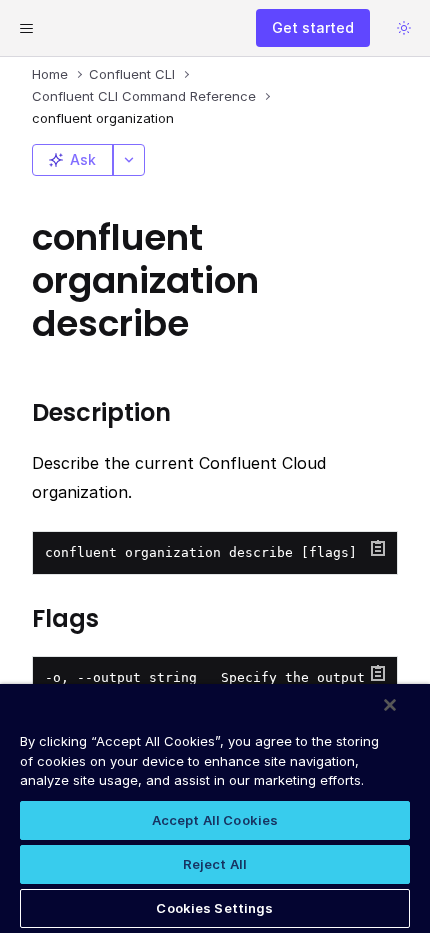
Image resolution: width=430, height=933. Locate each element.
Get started (313, 27)
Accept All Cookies (215, 820)
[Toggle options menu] (129, 160)
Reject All (215, 864)
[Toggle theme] (404, 28)
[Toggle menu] (26, 28)
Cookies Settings (214, 908)
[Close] (390, 705)
